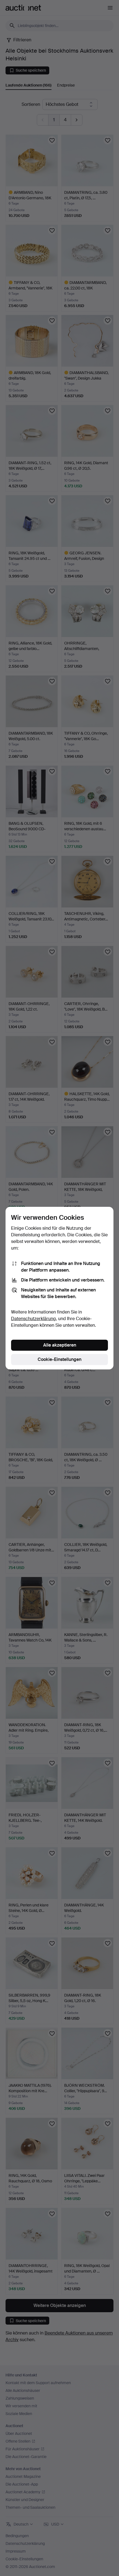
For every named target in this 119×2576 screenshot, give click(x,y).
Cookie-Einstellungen (59, 1359)
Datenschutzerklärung (33, 1319)
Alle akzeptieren (60, 1345)
